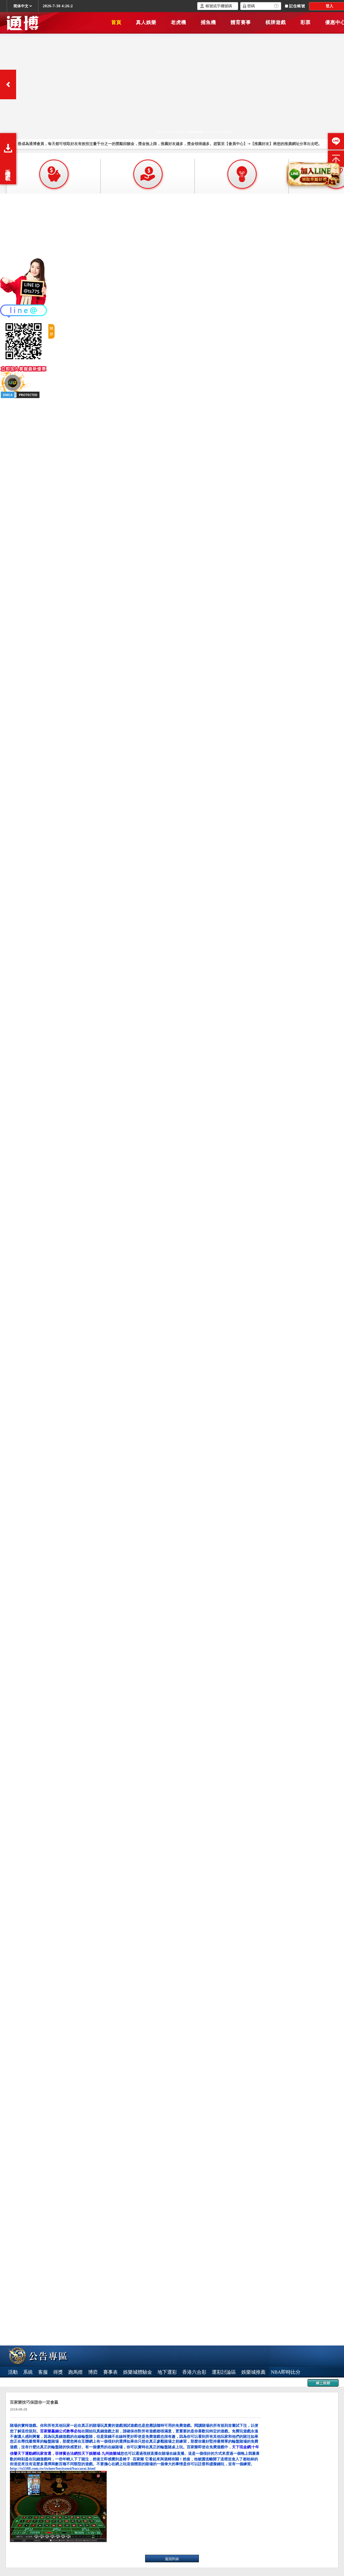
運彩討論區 (224, 2372)
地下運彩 (167, 2372)
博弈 (93, 2372)
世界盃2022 (119, 2383)
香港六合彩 (194, 2372)
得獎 (58, 2372)
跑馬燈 (76, 2372)
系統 (28, 2372)
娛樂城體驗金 (138, 2372)
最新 (141, 2383)
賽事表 (110, 2372)
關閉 (51, 331)
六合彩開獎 (59, 2383)
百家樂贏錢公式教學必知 (61, 2431)
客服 (43, 2372)
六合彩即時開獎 (25, 2383)
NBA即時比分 (286, 2372)
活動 (13, 2372)
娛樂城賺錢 (89, 2383)
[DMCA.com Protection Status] (20, 394)
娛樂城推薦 (253, 2372)
